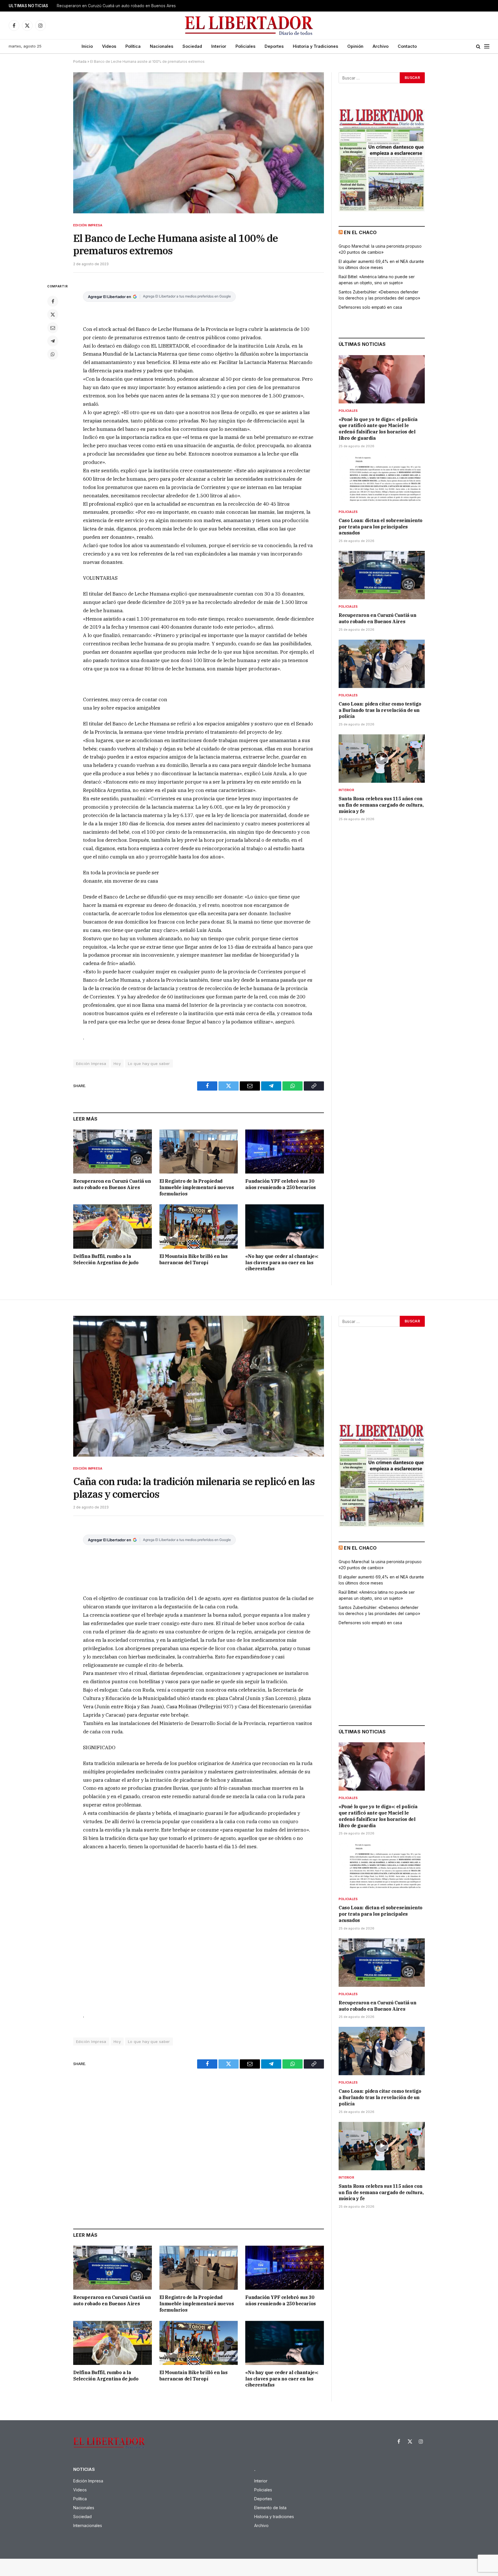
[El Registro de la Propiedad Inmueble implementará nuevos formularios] (199, 1151)
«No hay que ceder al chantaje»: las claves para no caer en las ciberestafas (282, 1263)
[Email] (53, 328)
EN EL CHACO (360, 232)
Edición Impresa (88, 225)
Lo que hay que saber (149, 1064)
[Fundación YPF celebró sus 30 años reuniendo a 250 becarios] (285, 1151)
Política (133, 46)
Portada (80, 61)
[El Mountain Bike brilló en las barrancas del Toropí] (199, 1226)
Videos (109, 46)
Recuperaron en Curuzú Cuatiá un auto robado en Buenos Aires (112, 1184)
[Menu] (487, 47)
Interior (219, 46)
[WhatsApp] (53, 354)
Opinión (355, 46)
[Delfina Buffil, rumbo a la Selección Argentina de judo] (113, 1226)
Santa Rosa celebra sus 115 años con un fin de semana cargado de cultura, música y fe (381, 805)
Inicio (87, 46)
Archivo (381, 46)
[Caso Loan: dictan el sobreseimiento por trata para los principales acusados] (382, 480)
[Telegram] (53, 341)
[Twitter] (53, 314)
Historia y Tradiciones (315, 46)
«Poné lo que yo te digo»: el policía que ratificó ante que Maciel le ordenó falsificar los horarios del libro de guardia (378, 429)
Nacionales (162, 46)
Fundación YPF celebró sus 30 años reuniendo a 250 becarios (280, 1184)
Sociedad (192, 46)
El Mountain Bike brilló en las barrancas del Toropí (194, 1259)
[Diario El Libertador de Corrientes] (249, 25)
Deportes (274, 46)
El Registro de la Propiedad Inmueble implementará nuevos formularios (197, 1187)
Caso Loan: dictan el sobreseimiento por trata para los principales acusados (381, 527)
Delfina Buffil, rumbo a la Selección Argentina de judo (106, 1259)
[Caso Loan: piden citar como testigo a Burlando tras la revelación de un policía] (382, 664)
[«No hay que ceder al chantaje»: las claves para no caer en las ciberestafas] (285, 1226)
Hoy (117, 1064)
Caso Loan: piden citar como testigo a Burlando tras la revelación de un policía (129, 6)
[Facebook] (53, 301)
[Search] (478, 47)
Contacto (407, 46)
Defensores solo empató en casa (370, 307)
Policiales (245, 46)
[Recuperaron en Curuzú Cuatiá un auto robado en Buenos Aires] (113, 1151)
